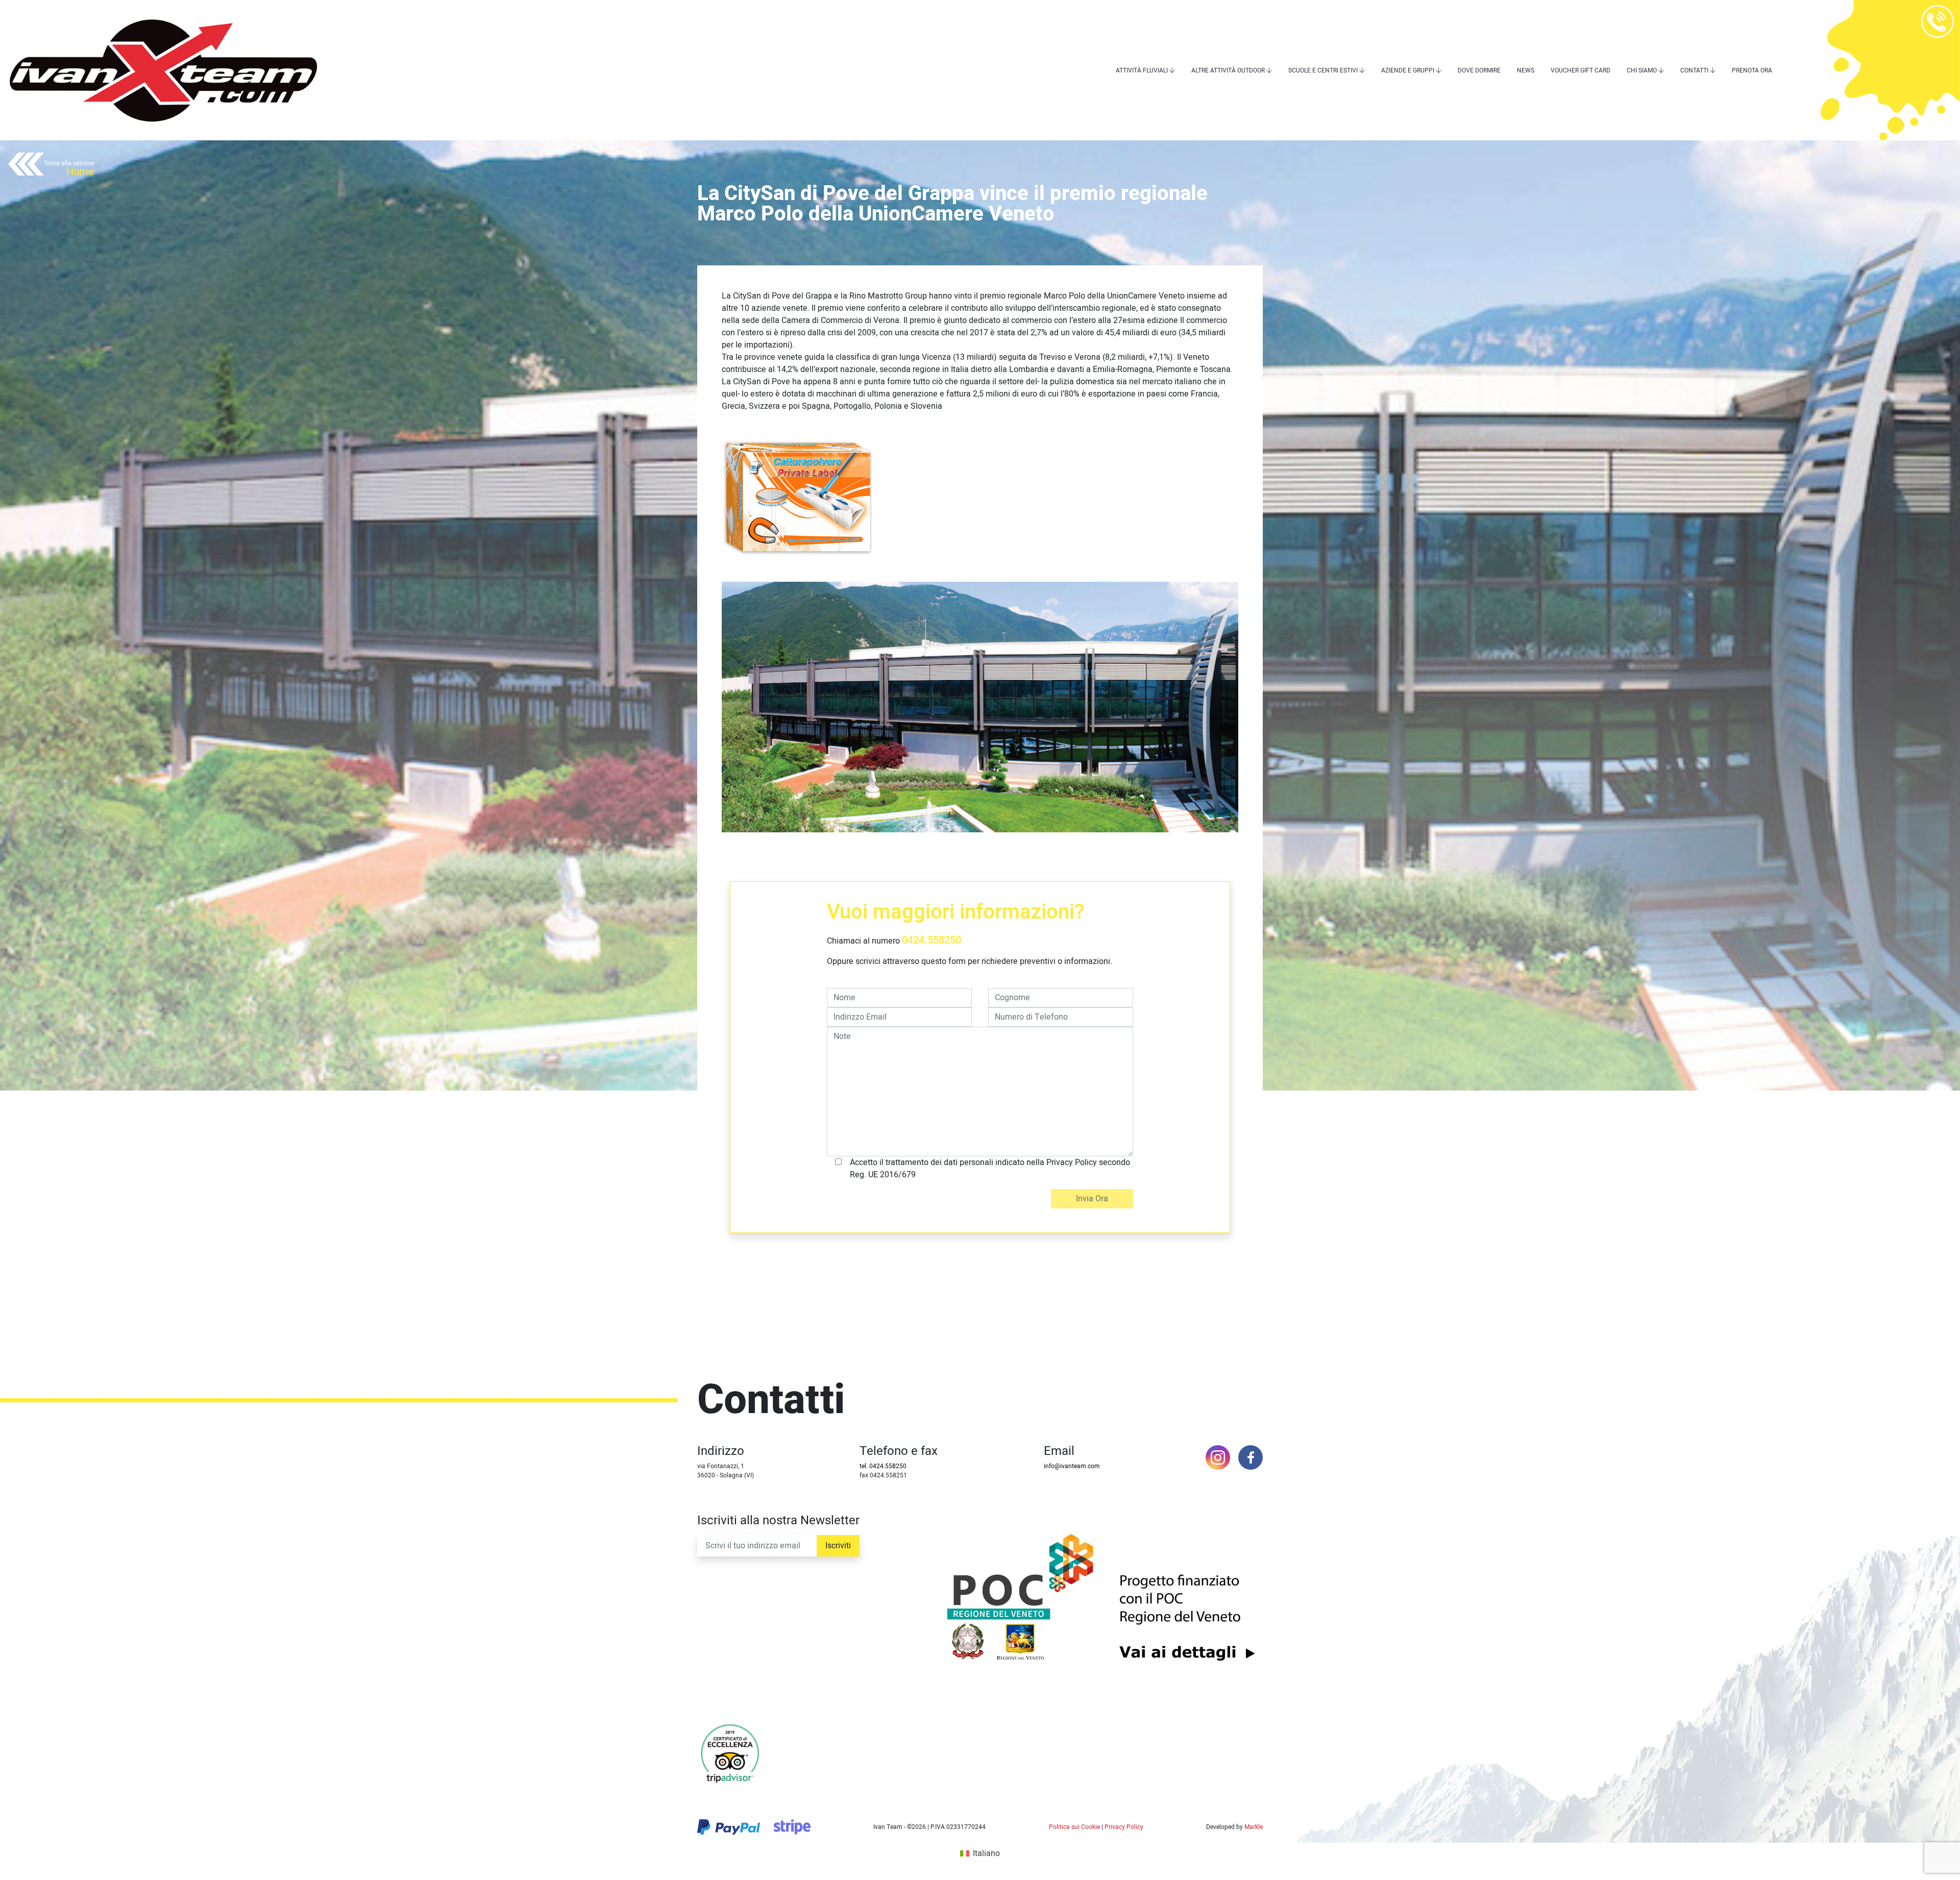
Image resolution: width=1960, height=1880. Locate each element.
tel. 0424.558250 (883, 1466)
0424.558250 (932, 940)
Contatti (1694, 70)
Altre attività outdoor (1228, 70)
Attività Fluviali (1142, 70)
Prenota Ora (1752, 70)
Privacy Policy (1124, 1827)
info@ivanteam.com (1072, 1466)
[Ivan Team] (163, 70)
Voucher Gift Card (1581, 70)
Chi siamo (1642, 70)
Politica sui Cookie (1074, 1827)
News (1526, 70)
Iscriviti (838, 1546)
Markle (1254, 1827)
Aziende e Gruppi (1408, 70)
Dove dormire (1479, 70)
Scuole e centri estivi (1323, 70)
